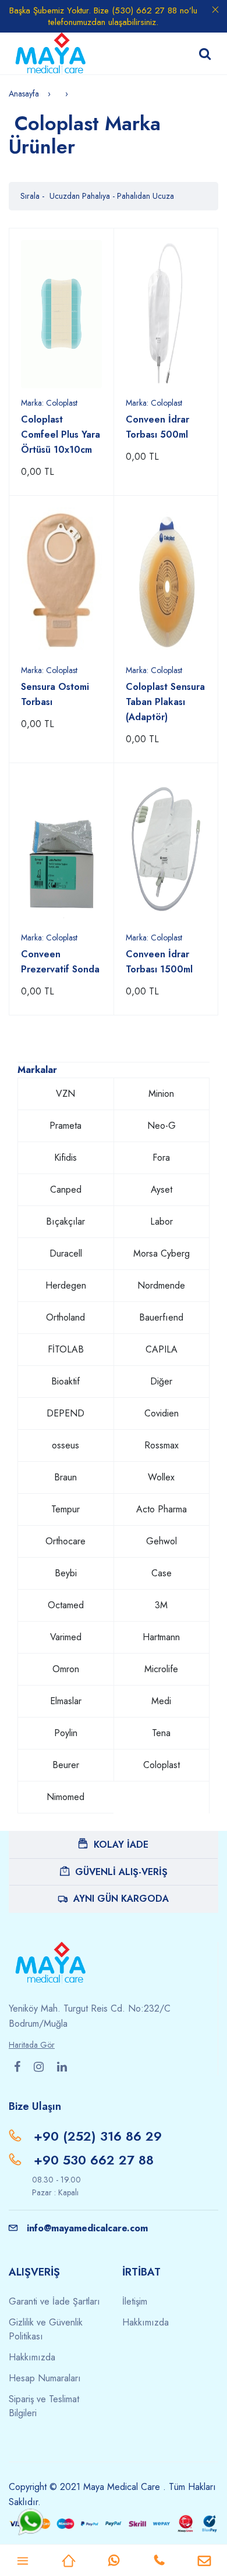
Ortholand (65, 1317)
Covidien (162, 1413)
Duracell (66, 1253)
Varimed (66, 1637)
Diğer (161, 1381)
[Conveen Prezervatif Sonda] (61, 849)
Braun (65, 1477)
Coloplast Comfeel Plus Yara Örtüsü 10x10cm (61, 434)
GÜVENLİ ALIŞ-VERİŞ (121, 1872)
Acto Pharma (162, 1509)
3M (161, 1605)
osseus (65, 1445)
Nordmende (161, 1285)
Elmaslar (66, 1701)
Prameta (65, 1126)
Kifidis (65, 1158)
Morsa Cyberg (162, 1253)
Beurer (66, 1765)
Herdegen (66, 1285)
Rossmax (162, 1445)
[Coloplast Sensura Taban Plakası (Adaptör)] (166, 582)
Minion (161, 1094)
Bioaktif (65, 1381)
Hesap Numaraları (45, 2378)
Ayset (162, 1189)
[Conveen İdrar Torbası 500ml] (166, 314)
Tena (161, 1733)
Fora (161, 1158)
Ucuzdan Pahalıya (81, 196)
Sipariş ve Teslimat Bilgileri (44, 2406)
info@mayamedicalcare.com (87, 2228)
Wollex (161, 1477)
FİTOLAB (66, 1349)
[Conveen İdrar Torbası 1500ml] (166, 849)
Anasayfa (24, 94)
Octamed (66, 1605)
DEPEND (65, 1413)
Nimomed (65, 1797)
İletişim (135, 2301)
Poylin (66, 1733)
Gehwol (162, 1541)
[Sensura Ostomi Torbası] (61, 582)
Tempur (65, 1509)
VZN (65, 1094)
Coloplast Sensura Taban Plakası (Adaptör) (165, 702)
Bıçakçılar (65, 1221)
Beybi (66, 1573)
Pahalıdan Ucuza (146, 196)
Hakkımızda (32, 2357)
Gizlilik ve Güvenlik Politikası (46, 2329)
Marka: (49, 403)
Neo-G (162, 1126)
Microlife (161, 1669)
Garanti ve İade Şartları (54, 2301)
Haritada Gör (32, 2045)
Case (162, 1573)
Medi (161, 1701)
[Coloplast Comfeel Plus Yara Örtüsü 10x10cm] (61, 314)
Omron (66, 1669)
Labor (162, 1221)
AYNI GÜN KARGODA (121, 1899)
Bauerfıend (161, 1317)
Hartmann (161, 1637)
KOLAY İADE (121, 1845)
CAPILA (162, 1349)
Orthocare (65, 1541)
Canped (66, 1189)
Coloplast (162, 1765)
